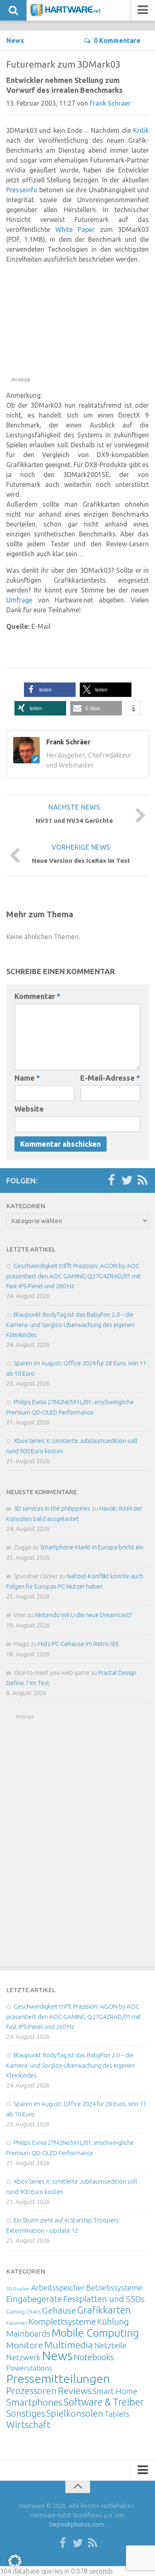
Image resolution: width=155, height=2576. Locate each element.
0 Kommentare (117, 40)
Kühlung (113, 2321)
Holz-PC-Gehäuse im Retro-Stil (78, 1644)
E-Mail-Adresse (110, 1078)
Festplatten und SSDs (104, 2299)
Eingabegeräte (34, 2299)
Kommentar (37, 996)
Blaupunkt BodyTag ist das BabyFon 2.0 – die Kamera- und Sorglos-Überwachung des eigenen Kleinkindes (70, 1325)
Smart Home (115, 2391)
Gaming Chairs (23, 2312)
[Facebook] (111, 1181)
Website (29, 1109)
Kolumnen (17, 2323)
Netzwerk (23, 2357)
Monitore (25, 2345)
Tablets (117, 2414)
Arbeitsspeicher (58, 2288)
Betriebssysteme (114, 2288)
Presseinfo (22, 190)
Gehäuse (59, 2310)
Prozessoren (31, 2391)
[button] (50, 690)
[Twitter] (127, 1181)
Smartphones (34, 2402)
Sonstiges (26, 2413)
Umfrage (19, 600)
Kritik (141, 130)
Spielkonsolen (75, 2413)
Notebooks (94, 2357)
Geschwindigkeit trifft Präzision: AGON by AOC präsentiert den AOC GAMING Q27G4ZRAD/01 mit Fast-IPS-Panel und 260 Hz (74, 1276)
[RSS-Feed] (143, 1181)
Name (27, 1078)
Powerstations (29, 2368)
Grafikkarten (104, 2310)
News (15, 40)
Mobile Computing (95, 2333)
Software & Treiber (104, 2402)
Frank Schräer (110, 103)
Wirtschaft (28, 2424)
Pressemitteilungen (58, 2378)
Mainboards (28, 2334)
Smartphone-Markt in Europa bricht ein (92, 1547)
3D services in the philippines (52, 1508)
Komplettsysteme (62, 2321)
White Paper (75, 229)
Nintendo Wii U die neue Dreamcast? (83, 1615)
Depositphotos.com (77, 2524)
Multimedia (69, 2345)
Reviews (75, 2391)
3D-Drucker (18, 2289)
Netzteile (110, 2345)
